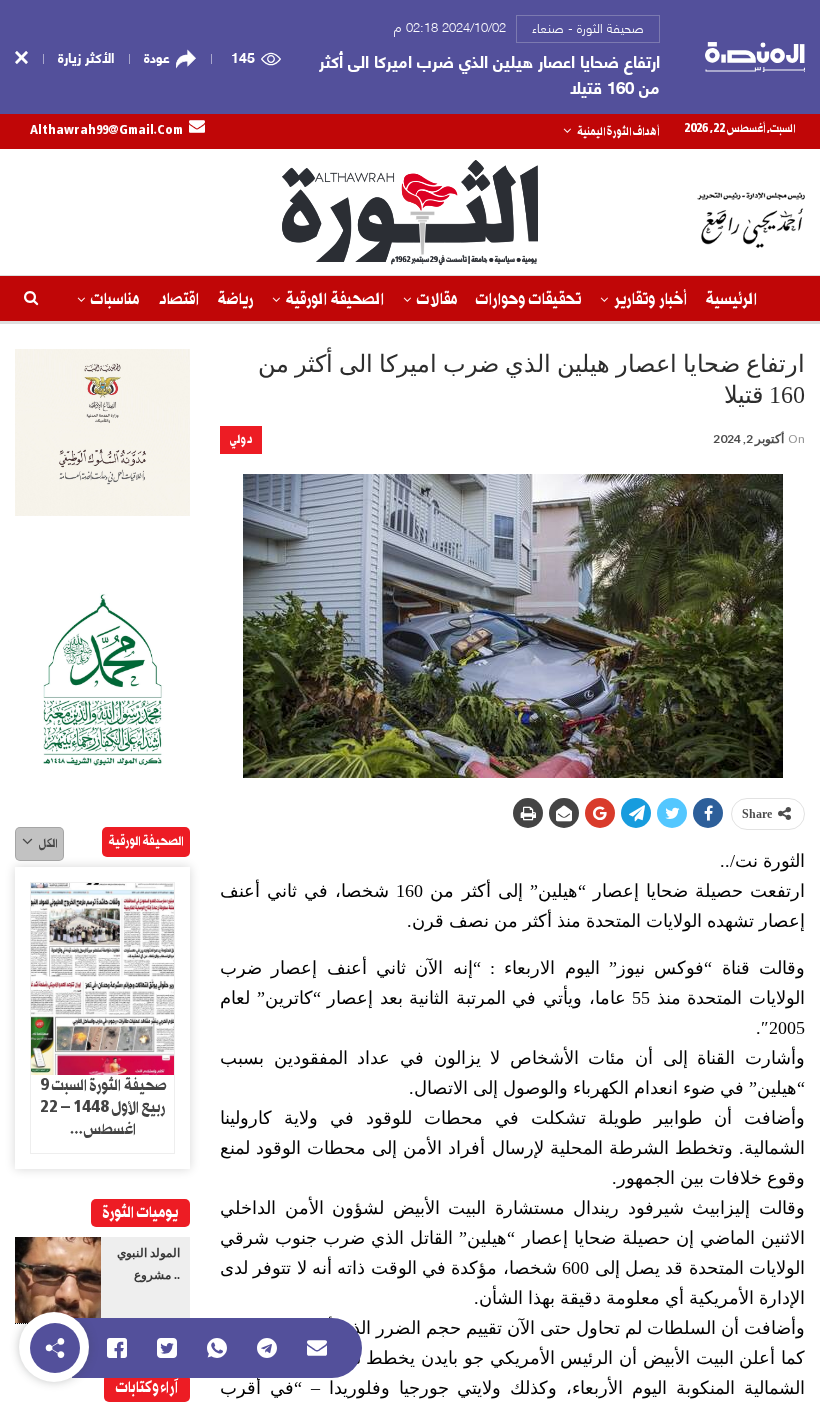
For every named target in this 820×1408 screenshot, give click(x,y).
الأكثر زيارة (86, 56)
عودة (157, 57)
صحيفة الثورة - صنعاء (588, 27)
